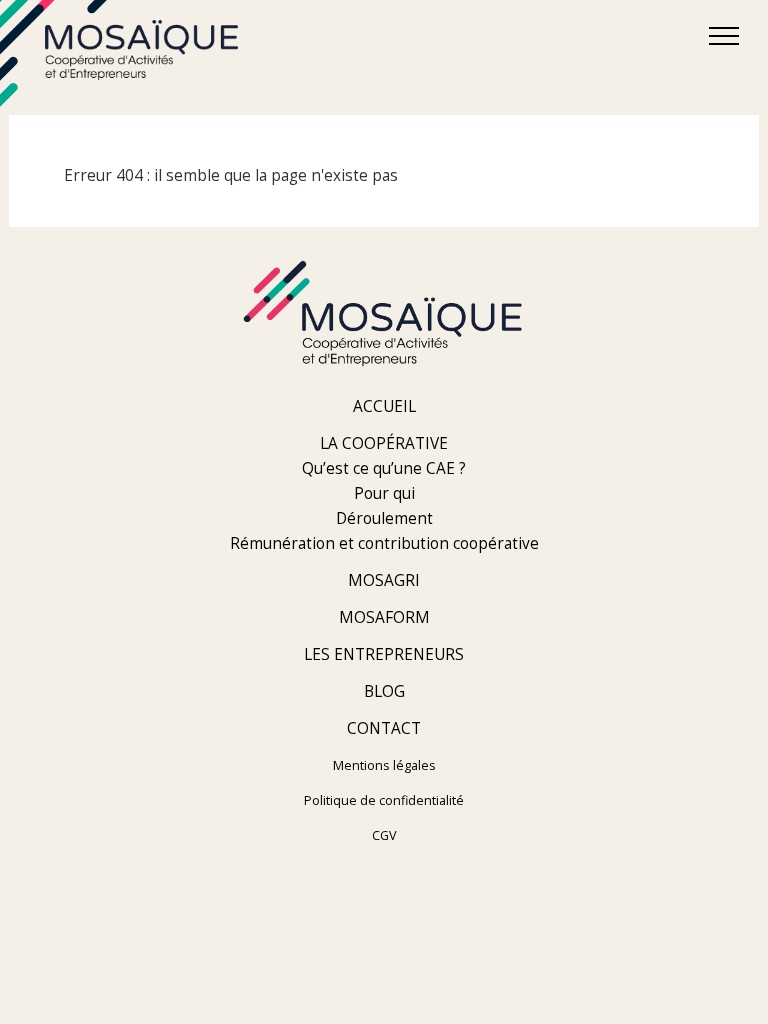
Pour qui (384, 493)
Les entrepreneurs (384, 654)
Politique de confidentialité (384, 800)
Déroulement (384, 518)
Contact (384, 728)
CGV (384, 835)
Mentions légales (384, 765)
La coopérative (384, 443)
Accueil (384, 406)
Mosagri (384, 580)
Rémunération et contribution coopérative (384, 543)
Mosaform (384, 617)
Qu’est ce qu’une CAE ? (384, 468)
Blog (384, 691)
